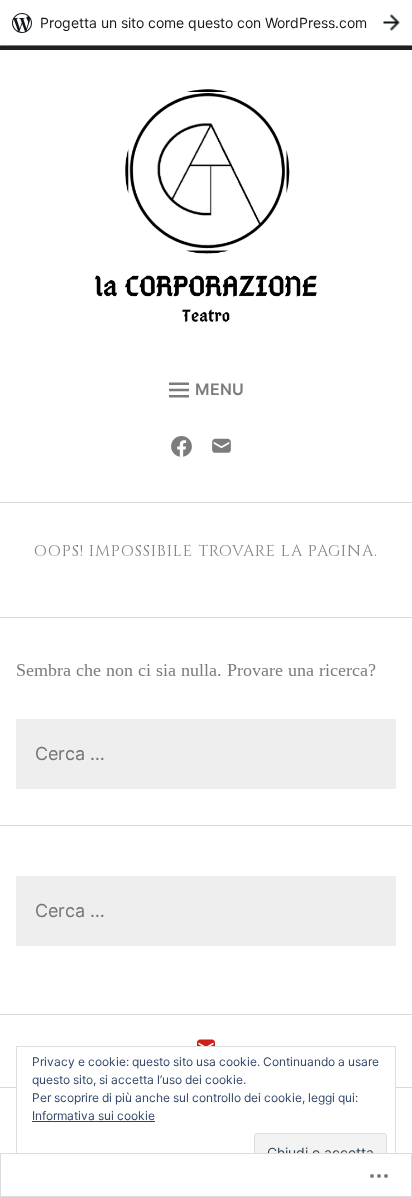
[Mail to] (226, 451)
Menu (219, 389)
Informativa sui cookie (93, 1115)
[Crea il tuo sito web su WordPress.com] (206, 22)
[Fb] (186, 451)
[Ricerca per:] (205, 754)
